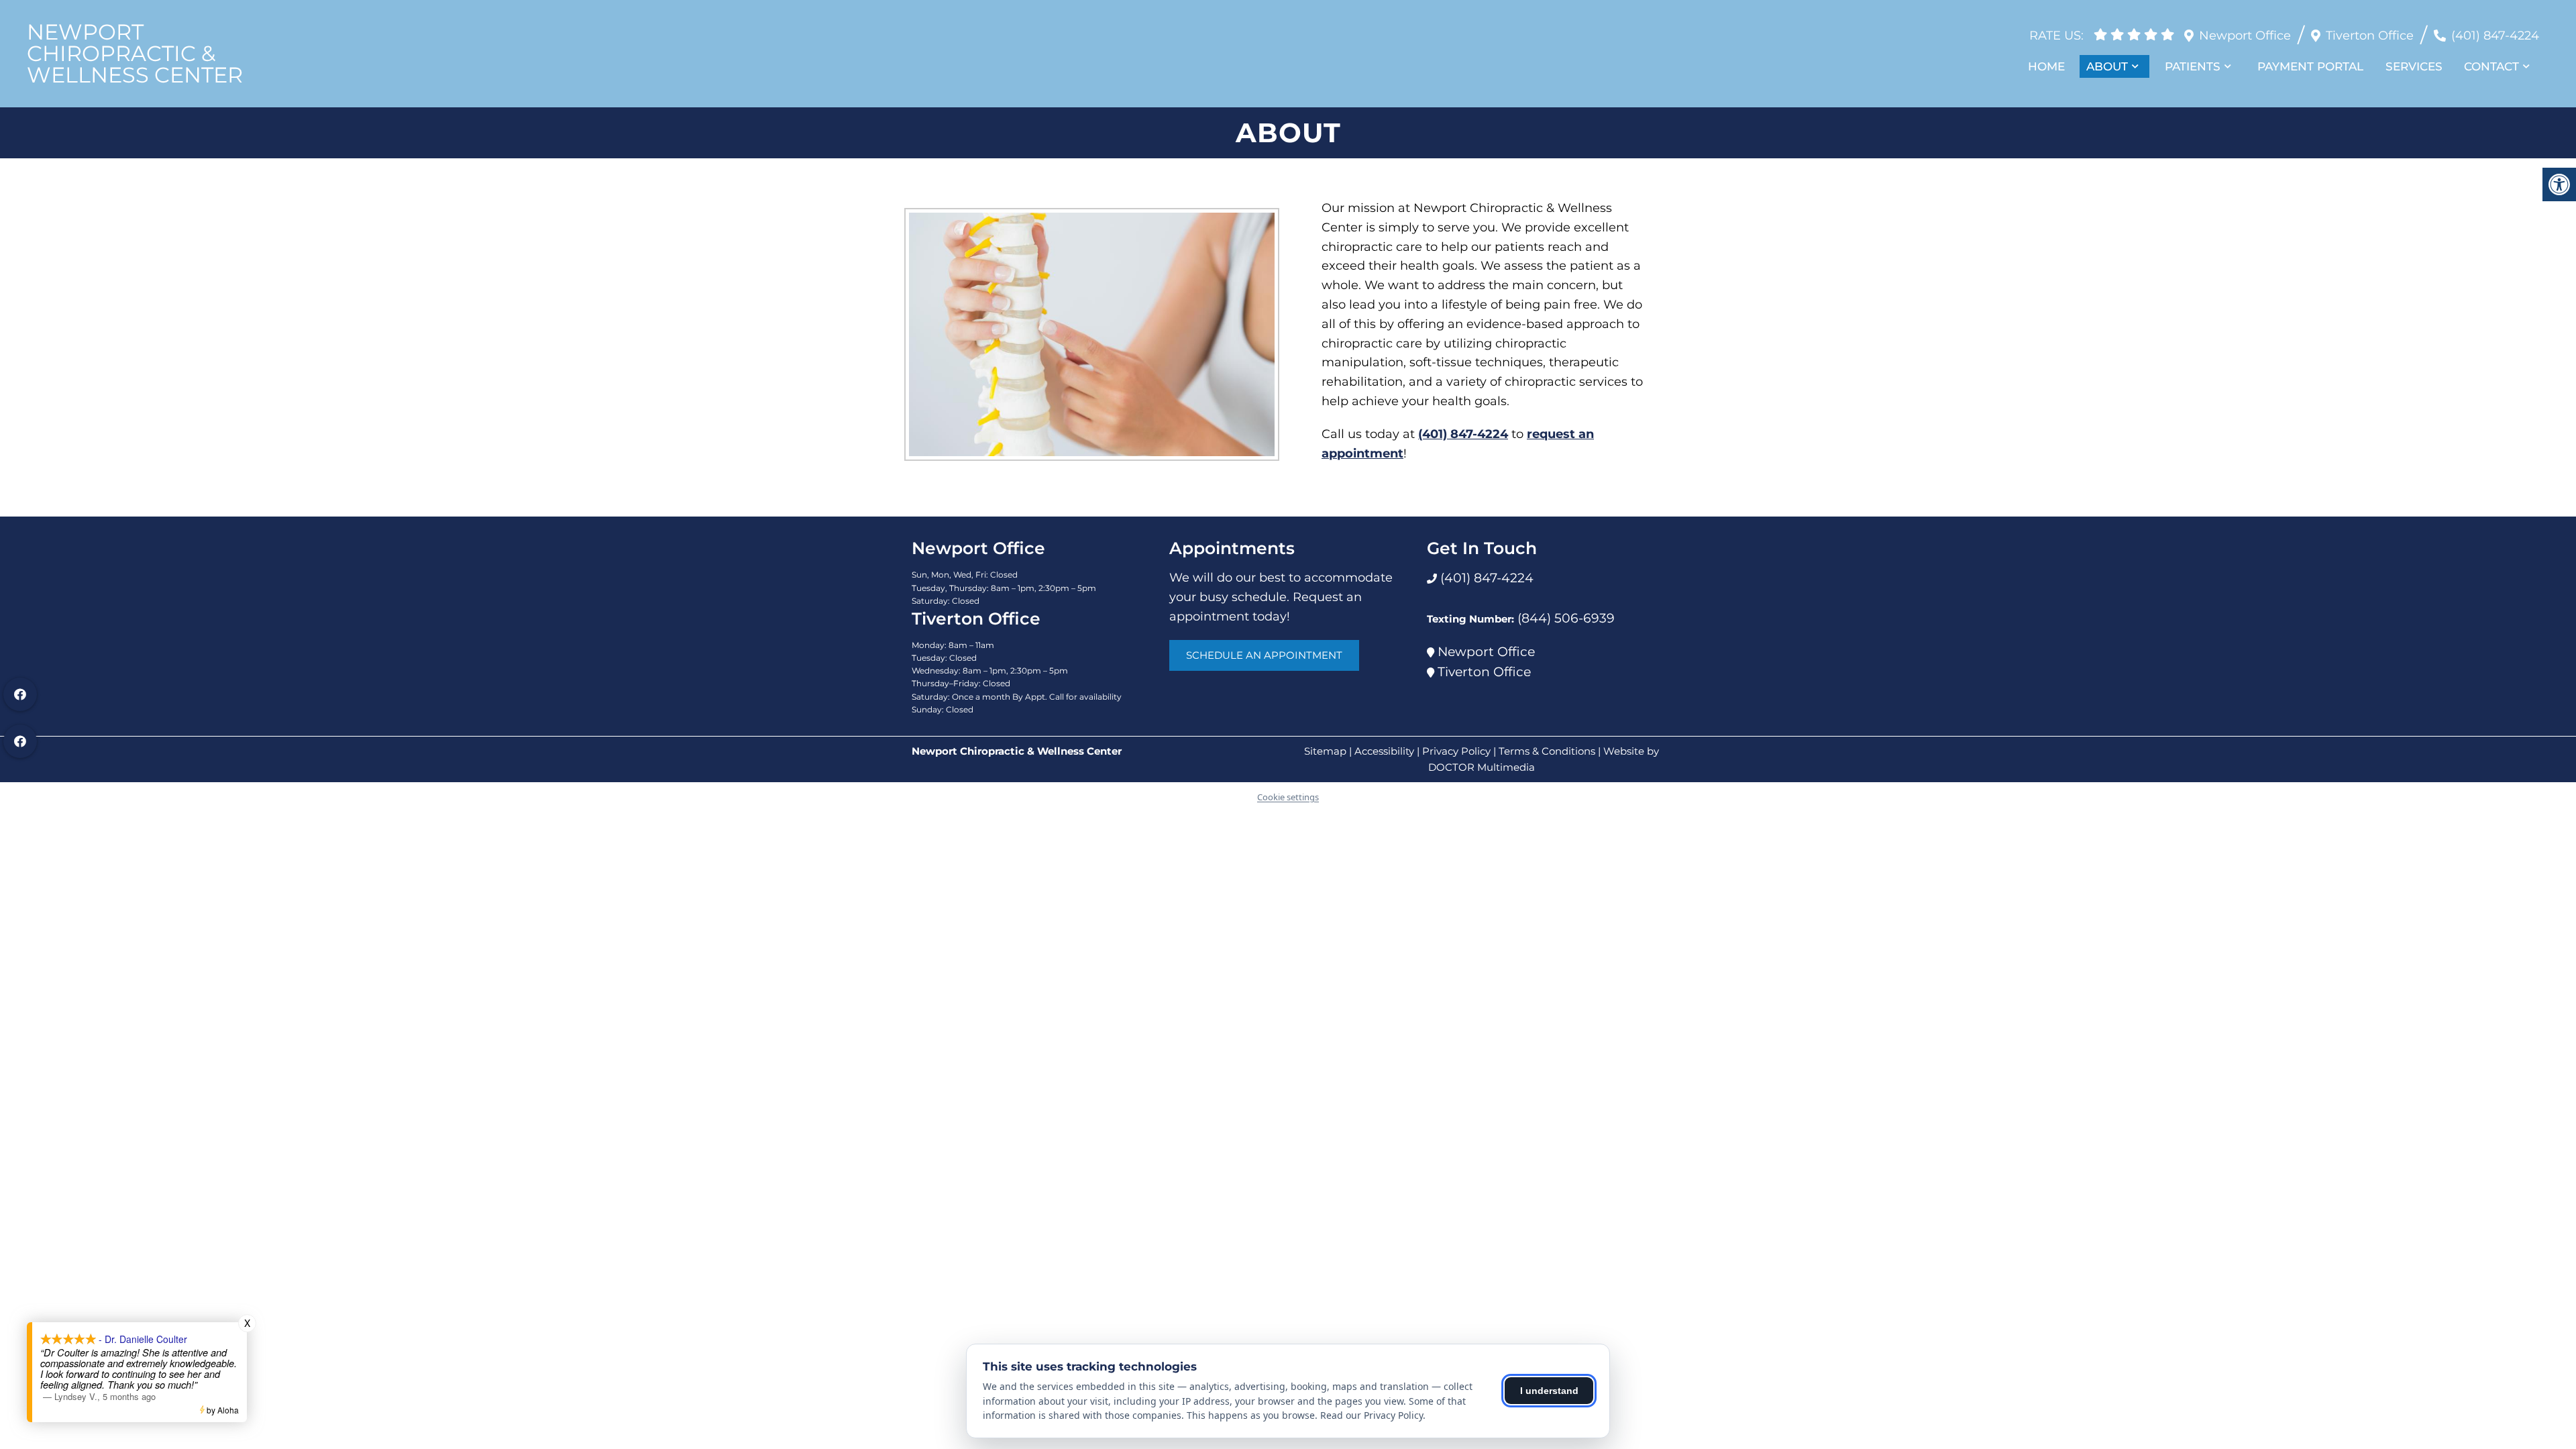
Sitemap (1325, 751)
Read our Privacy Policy (1372, 1415)
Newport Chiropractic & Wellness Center (135, 54)
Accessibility (1384, 751)
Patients (2193, 66)
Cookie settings (1288, 797)
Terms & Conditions (1547, 751)
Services (2414, 66)
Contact (2491, 66)
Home (2046, 66)
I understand (1549, 1391)
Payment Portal (2310, 66)
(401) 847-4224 (2495, 36)
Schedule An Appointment (1264, 655)
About (2107, 66)
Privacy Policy (1456, 751)
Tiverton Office (1484, 672)
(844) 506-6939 (1566, 618)
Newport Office (1486, 652)
